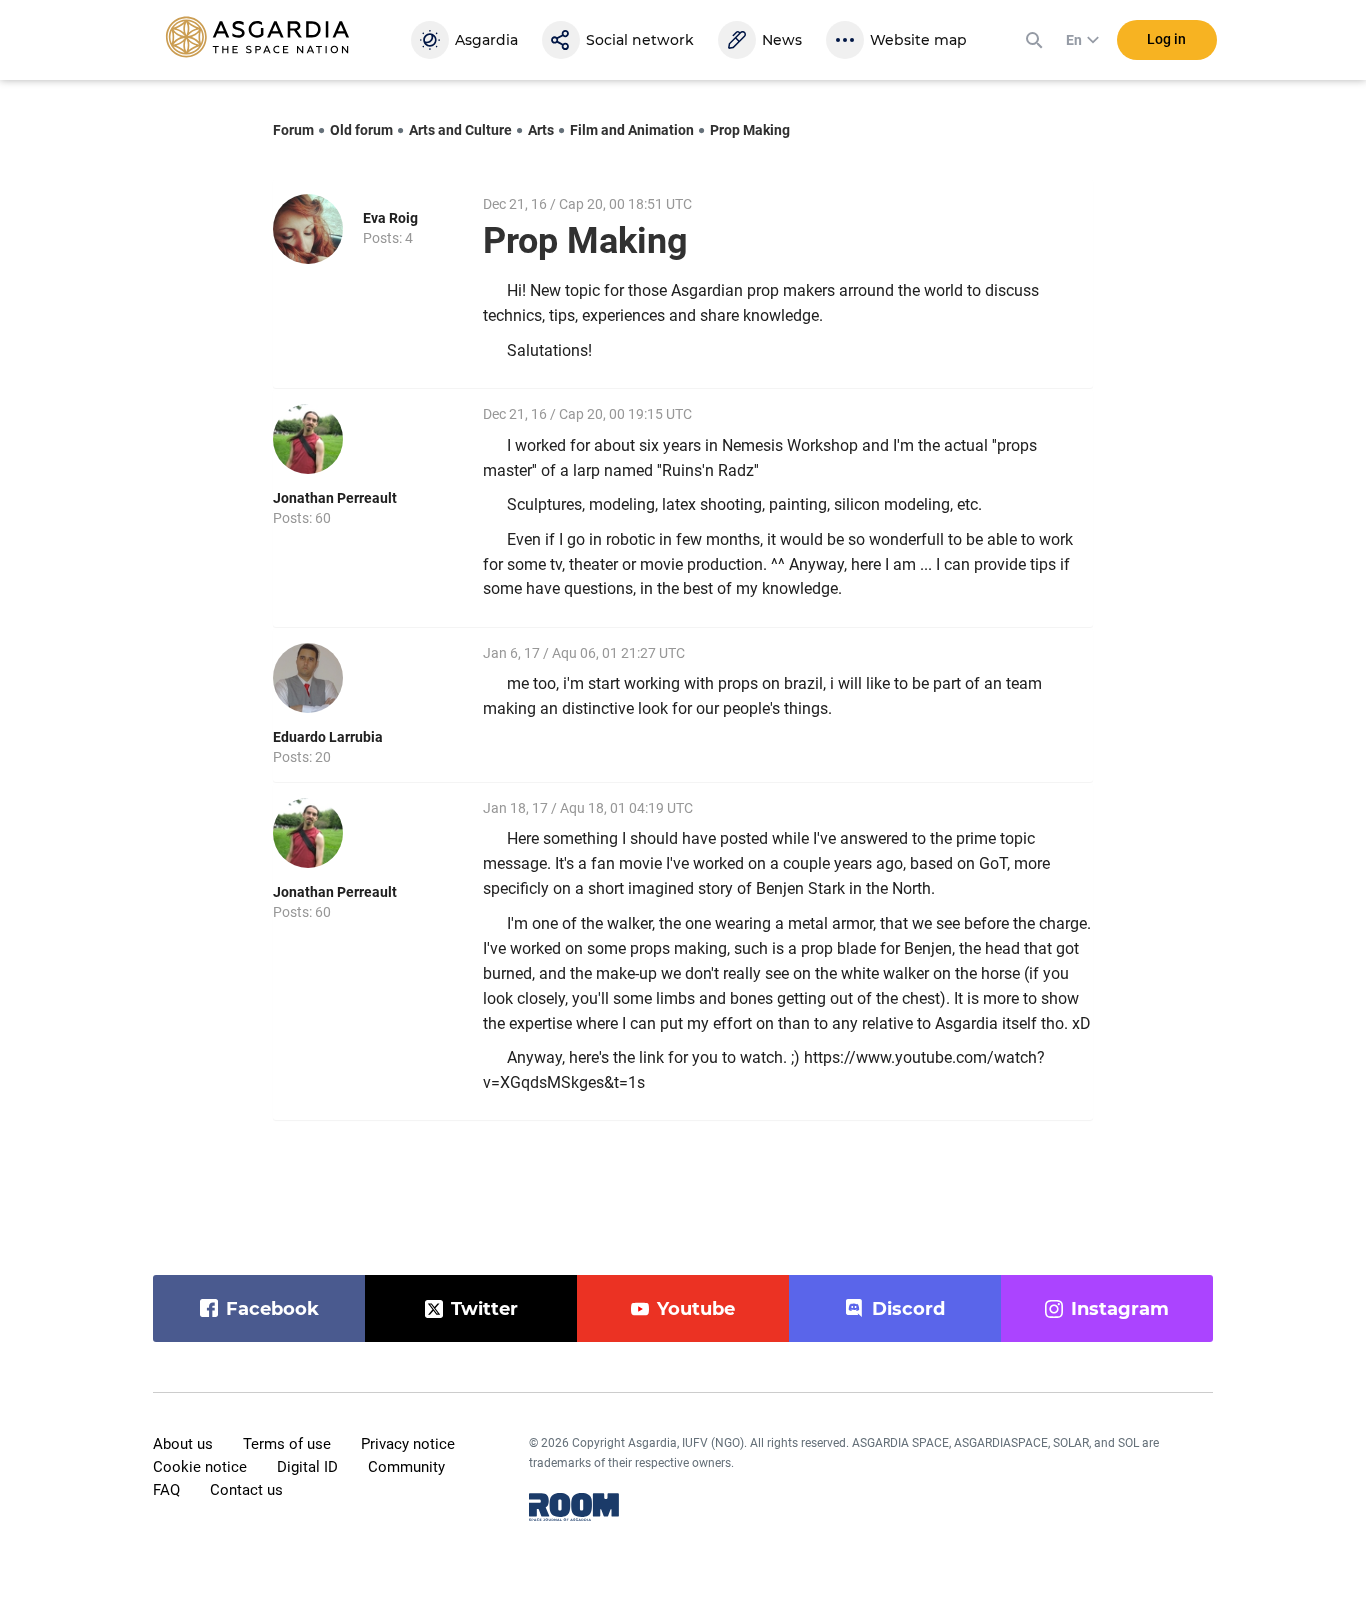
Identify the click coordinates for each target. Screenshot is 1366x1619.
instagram (1120, 1309)
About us (183, 1444)
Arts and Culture (460, 130)
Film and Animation (632, 130)
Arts (541, 130)
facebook (272, 1309)
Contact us (246, 1490)
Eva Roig (390, 218)
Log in (1166, 39)
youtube (696, 1309)
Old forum (361, 130)
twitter (484, 1309)
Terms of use (287, 1444)
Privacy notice (408, 1444)
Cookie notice (200, 1467)
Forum (293, 130)
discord (908, 1309)
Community (406, 1467)
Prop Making (750, 130)
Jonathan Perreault (335, 498)
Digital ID (307, 1467)
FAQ (166, 1490)
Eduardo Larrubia (328, 737)
